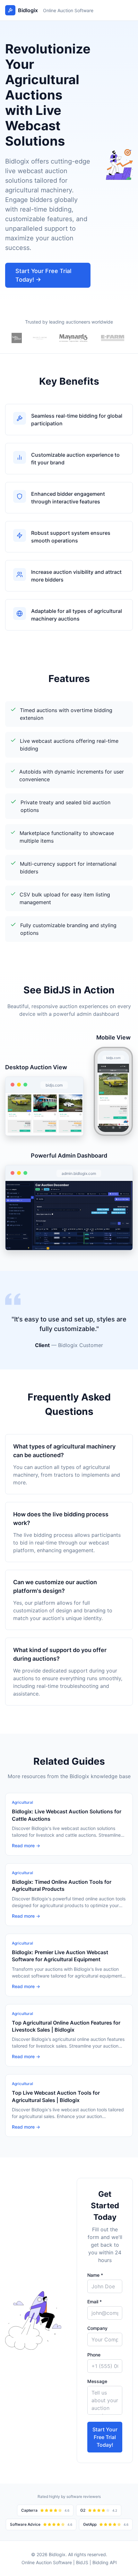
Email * (95, 2302)
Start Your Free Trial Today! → (43, 275)
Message (97, 2381)
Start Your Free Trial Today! (105, 2437)
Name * (95, 2275)
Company (97, 2328)
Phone (94, 2355)
